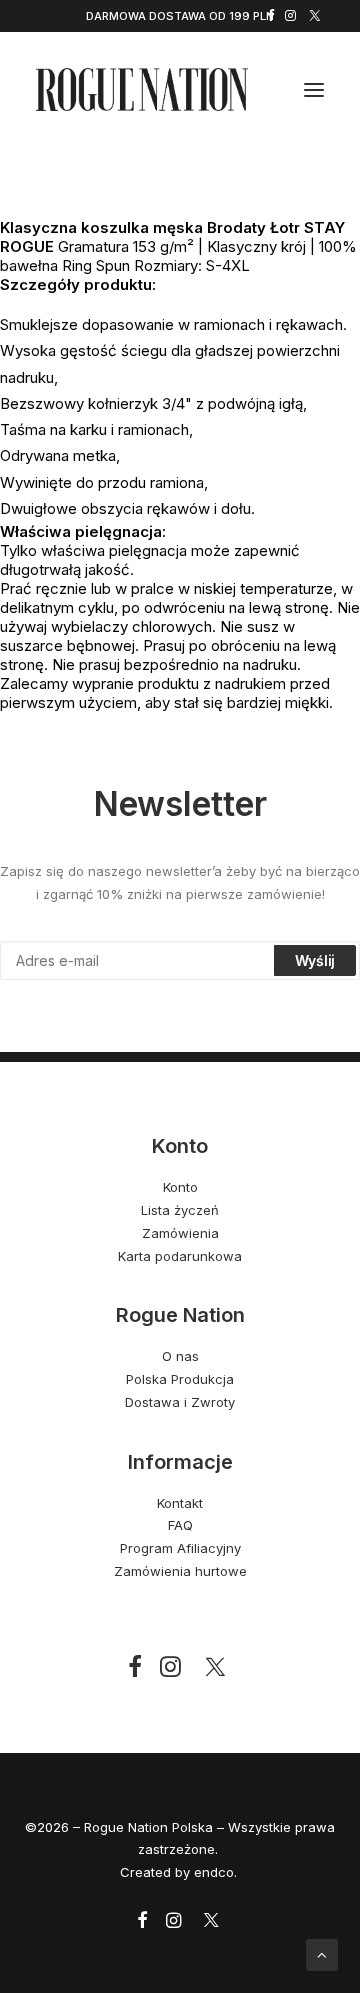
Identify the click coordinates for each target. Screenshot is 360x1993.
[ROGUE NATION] (142, 89)
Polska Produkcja (180, 1379)
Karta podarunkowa (180, 1256)
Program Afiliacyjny (180, 1548)
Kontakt (180, 1503)
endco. (217, 1872)
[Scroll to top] (322, 1953)
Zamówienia (180, 1233)
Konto (180, 1187)
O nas (180, 1356)
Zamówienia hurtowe (180, 1571)
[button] (271, 15)
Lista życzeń (180, 1210)
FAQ (180, 1525)
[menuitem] (271, 15)
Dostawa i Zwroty (180, 1402)
